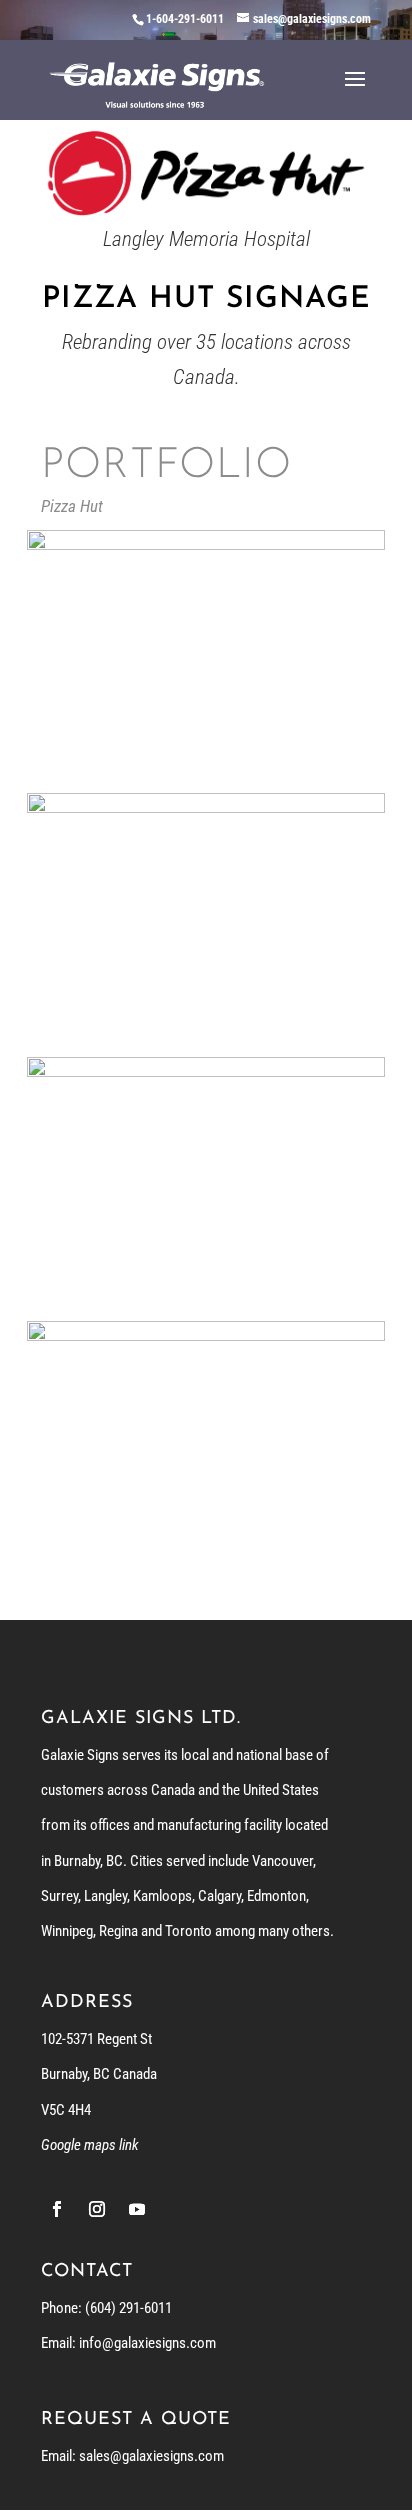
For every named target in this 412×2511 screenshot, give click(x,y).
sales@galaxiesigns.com (151, 2456)
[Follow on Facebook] (57, 2209)
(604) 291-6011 (128, 2308)
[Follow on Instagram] (97, 2209)
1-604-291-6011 (185, 19)
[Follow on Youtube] (137, 2209)
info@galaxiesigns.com (147, 2343)
